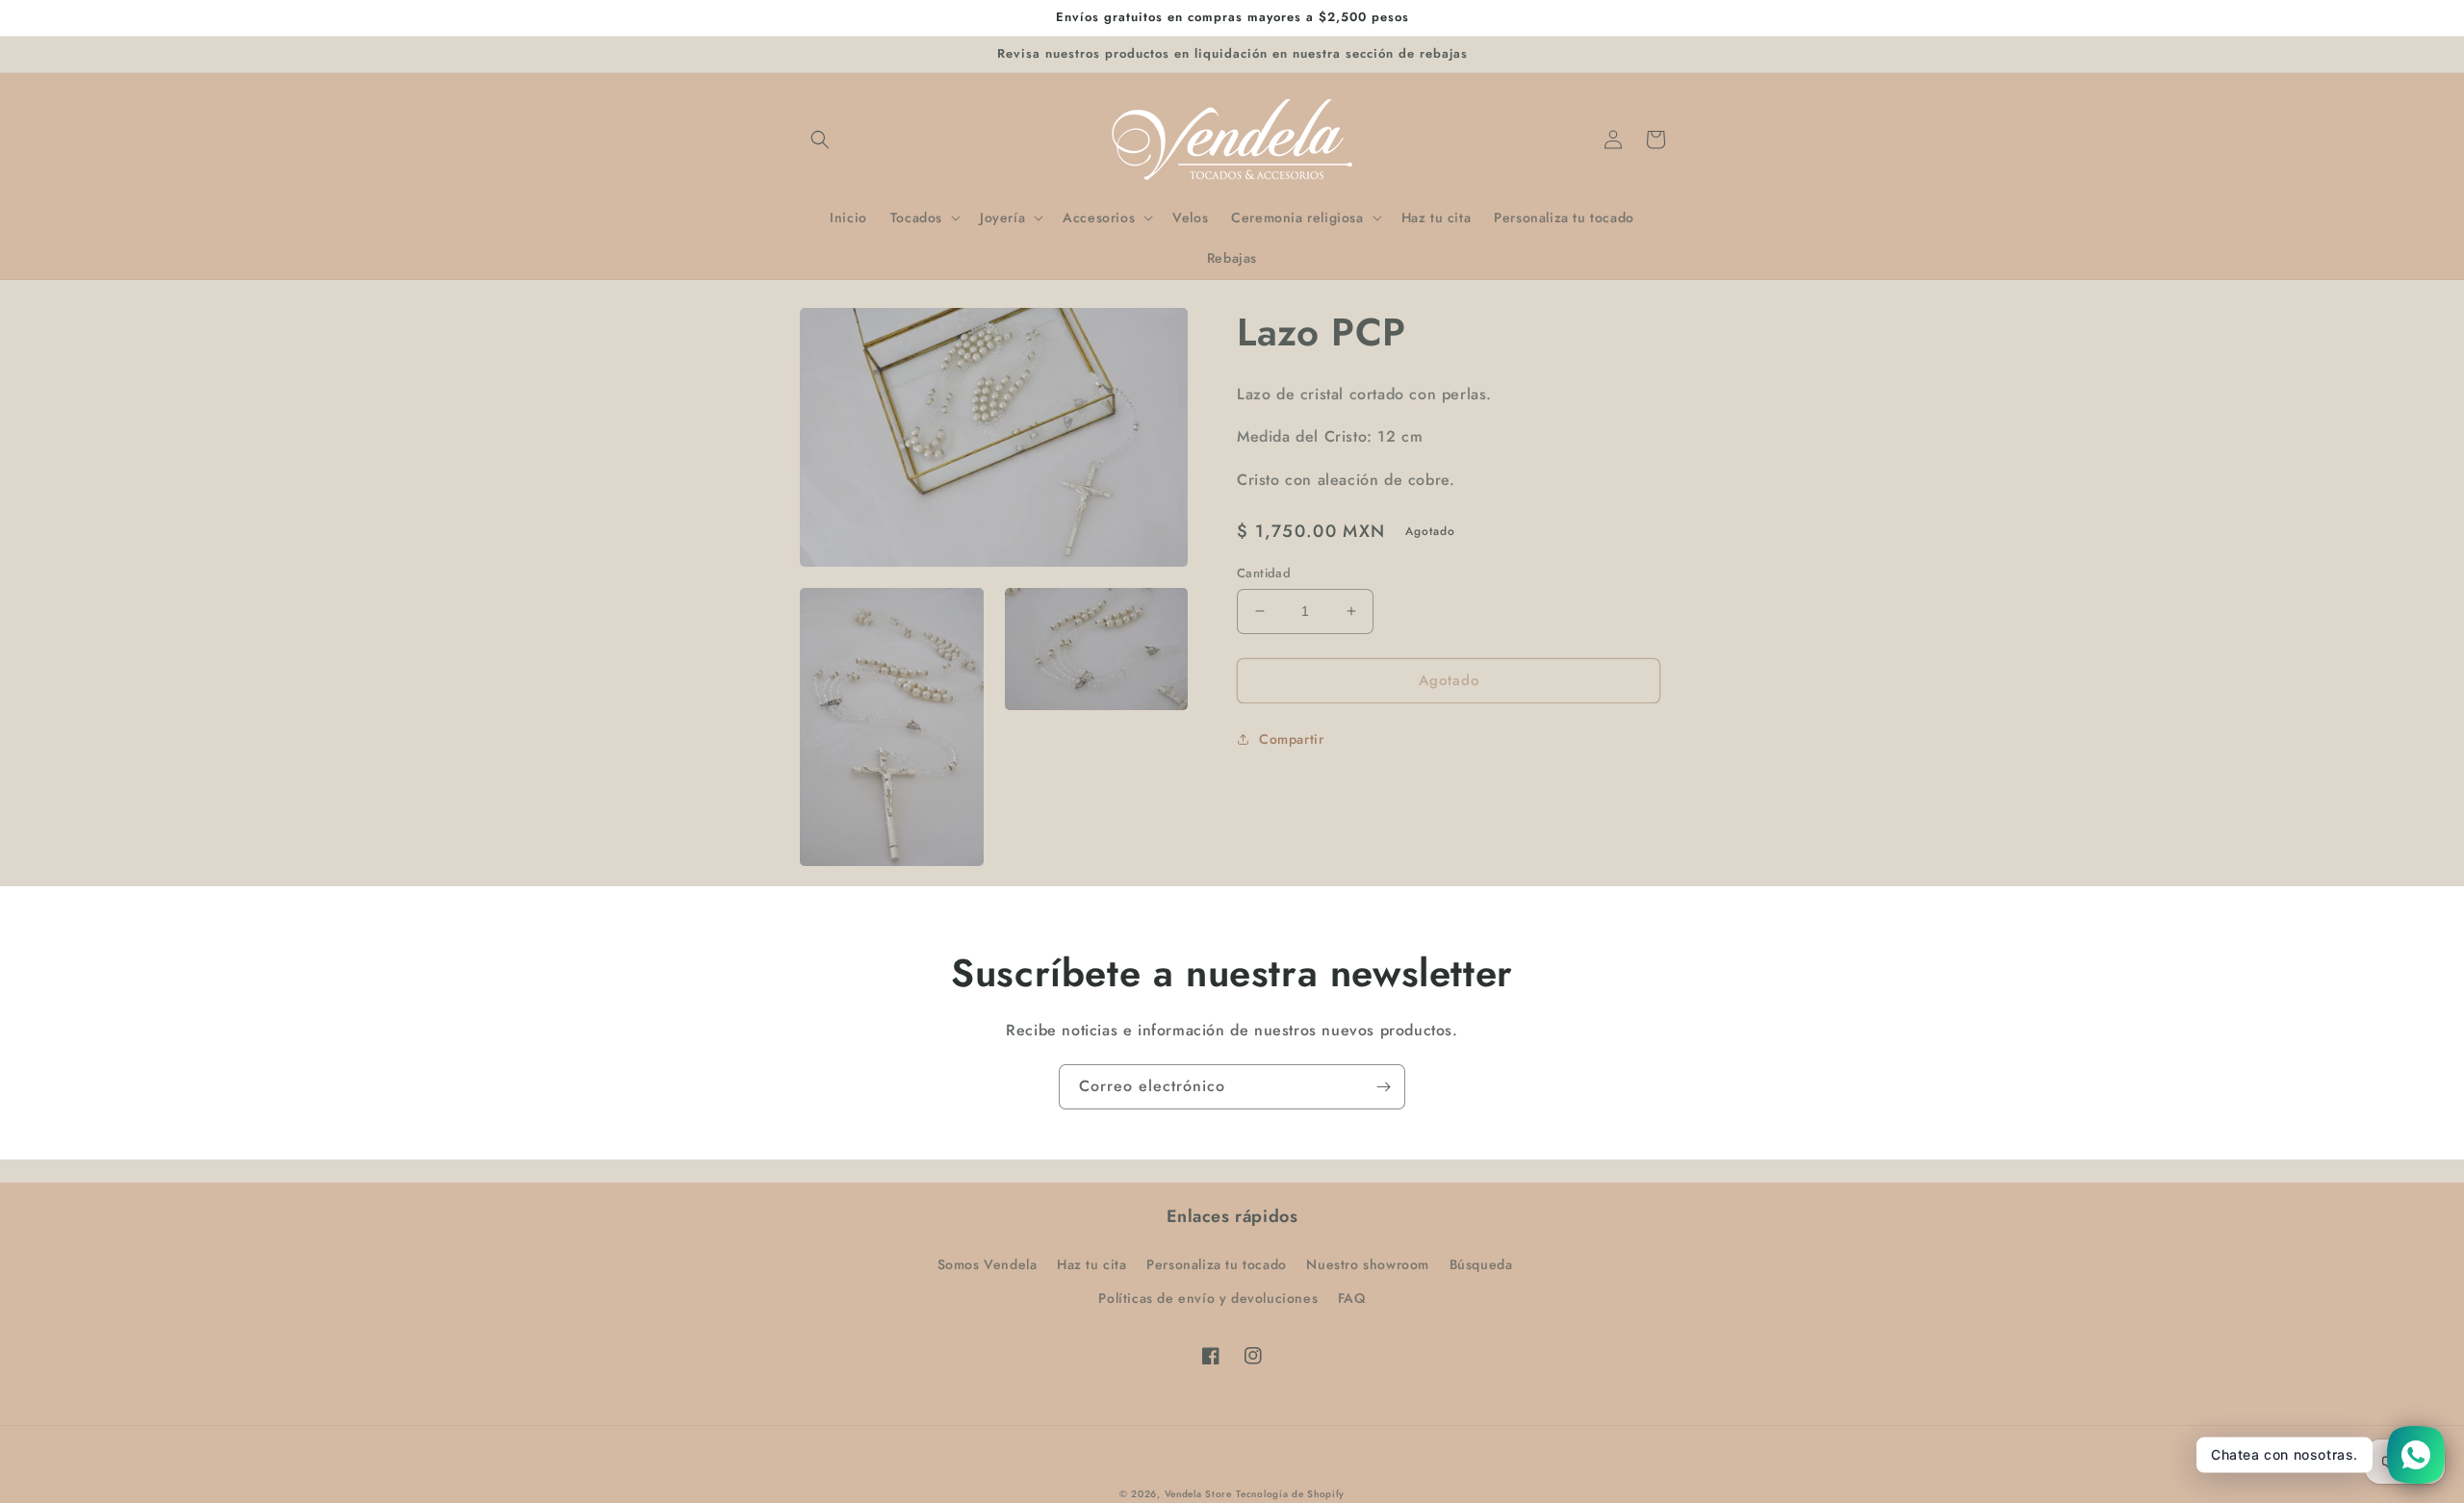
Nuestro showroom (1368, 1264)
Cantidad (1264, 573)
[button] (820, 140)
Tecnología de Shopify (1290, 1494)
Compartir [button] (1291, 739)
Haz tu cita (1092, 1264)
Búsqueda (1481, 1264)
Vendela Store (1198, 1494)
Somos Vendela (988, 1264)
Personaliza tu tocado (1217, 1264)
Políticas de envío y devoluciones (1208, 1298)
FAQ (1352, 1298)
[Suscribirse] (1383, 1087)
